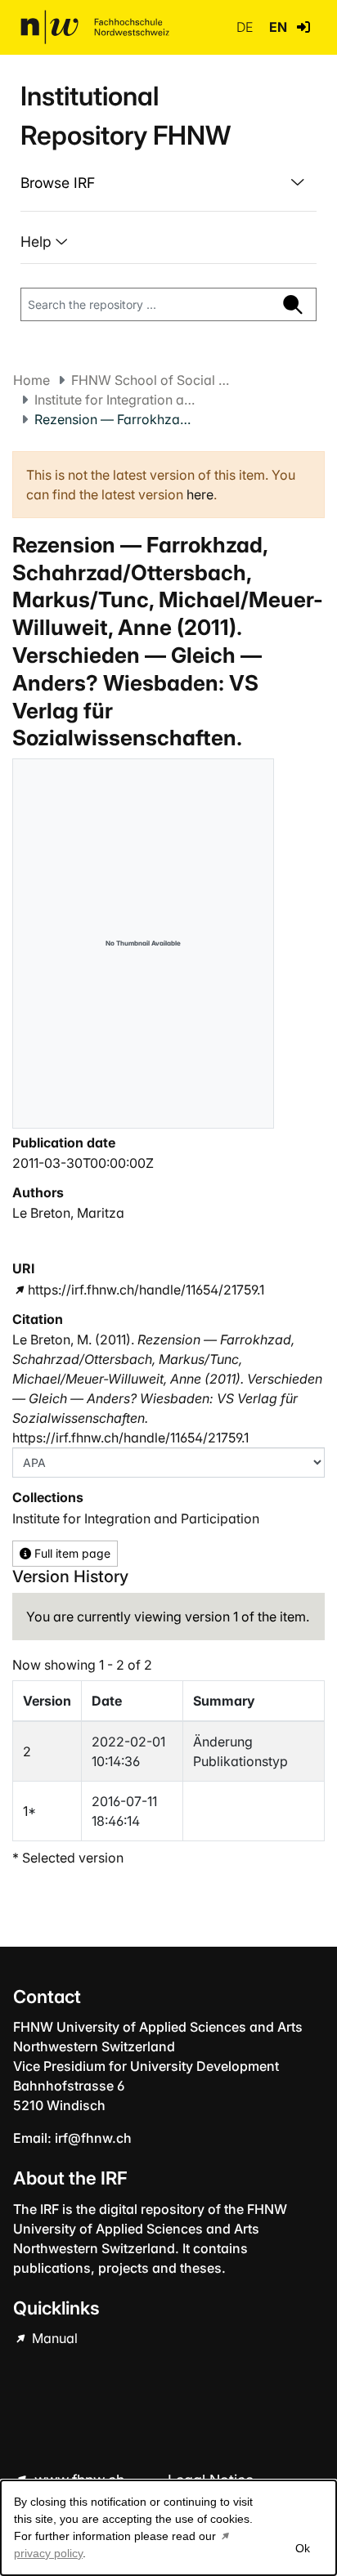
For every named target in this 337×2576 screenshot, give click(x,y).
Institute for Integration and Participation (116, 400)
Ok (303, 2548)
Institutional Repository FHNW (126, 116)
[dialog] (168, 2528)
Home (31, 380)
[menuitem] (168, 183)
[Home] (95, 27)
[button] (303, 27)
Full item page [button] (71, 1553)
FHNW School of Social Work (153, 380)
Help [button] (38, 241)
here (200, 494)
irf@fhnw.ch (93, 2138)
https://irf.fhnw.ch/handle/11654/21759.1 (146, 1290)
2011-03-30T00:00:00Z (83, 1163)
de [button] (246, 27)
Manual (53, 2338)
